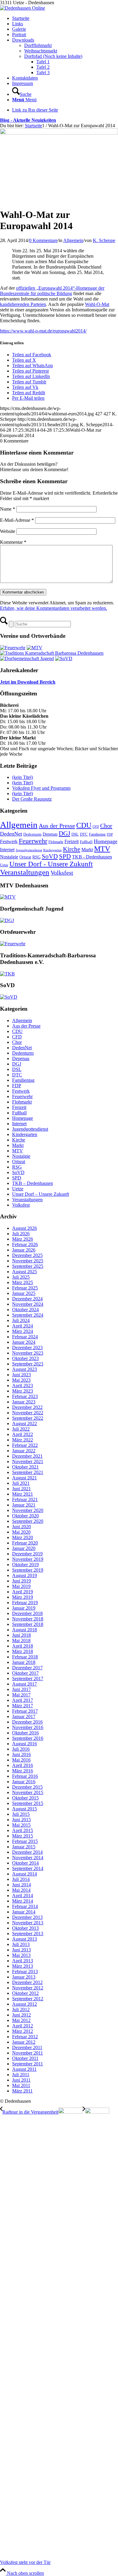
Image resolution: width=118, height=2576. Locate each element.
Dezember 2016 (27, 1722)
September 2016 (28, 1738)
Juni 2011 (21, 2080)
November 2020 (28, 1510)
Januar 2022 (24, 1451)
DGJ (64, 833)
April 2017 (23, 1700)
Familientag (97, 834)
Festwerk (9, 841)
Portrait (19, 35)
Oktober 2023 (25, 1358)
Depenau (50, 834)
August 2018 (25, 1630)
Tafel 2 (43, 67)
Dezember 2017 (27, 1668)
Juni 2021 (21, 1489)
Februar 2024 (25, 1337)
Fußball (86, 842)
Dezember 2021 (27, 1456)
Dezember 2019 (27, 1554)
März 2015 (23, 1836)
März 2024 (23, 1331)
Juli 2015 (21, 1814)
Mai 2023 (21, 1380)
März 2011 (22, 2091)
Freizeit (72, 841)
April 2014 (23, 1896)
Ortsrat (25, 857)
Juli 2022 (21, 1429)
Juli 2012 (21, 2009)
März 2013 (23, 1966)
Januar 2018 (24, 1662)
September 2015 (28, 1803)
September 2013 (28, 1934)
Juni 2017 (21, 1689)
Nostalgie (9, 857)
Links (18, 24)
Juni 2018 (21, 1635)
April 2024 (23, 1326)
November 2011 (28, 2053)
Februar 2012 (25, 2037)
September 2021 (28, 1472)
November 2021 (28, 1461)
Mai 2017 (21, 1695)
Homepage (106, 841)
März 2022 (23, 1440)
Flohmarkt (56, 842)
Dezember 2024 (27, 1299)
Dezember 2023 (27, 1348)
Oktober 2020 (25, 1516)
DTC (84, 834)
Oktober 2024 (25, 1310)
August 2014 (25, 1874)
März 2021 (23, 1494)
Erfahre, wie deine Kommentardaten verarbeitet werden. (54, 608)
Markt (87, 850)
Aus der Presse (57, 826)
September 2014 (28, 1868)
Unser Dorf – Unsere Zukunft (41, 1194)
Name (8, 509)
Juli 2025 (21, 1277)
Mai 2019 (21, 1586)
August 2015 (25, 1809)
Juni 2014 (21, 1885)
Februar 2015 (25, 1841)
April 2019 (23, 1592)
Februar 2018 (25, 1657)
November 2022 (28, 1413)
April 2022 (23, 1434)
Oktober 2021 (25, 1467)
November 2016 (28, 1727)
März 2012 (23, 2031)
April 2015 (23, 1830)
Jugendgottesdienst (29, 850)
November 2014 (28, 1858)
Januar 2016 (24, 1782)
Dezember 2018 (27, 1613)
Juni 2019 (21, 1581)
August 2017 (25, 1684)
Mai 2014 (21, 1890)
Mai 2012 (21, 2020)
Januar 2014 (24, 1912)
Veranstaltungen (25, 872)
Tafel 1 (43, 62)
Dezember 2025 (27, 1255)
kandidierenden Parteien (23, 304)
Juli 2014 (21, 1879)
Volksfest (62, 873)
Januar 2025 (24, 1293)
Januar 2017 (24, 1716)
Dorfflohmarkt (38, 45)
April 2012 (23, 2026)
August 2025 (25, 1272)
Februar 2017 (25, 1711)
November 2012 (28, 1988)
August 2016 (25, 1744)
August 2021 (25, 1478)
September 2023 (28, 1364)
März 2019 (23, 1597)
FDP (110, 835)
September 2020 (28, 1521)
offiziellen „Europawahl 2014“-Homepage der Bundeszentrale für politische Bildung (52, 291)
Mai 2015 (21, 1825)
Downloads (23, 40)
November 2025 (28, 1261)
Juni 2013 (21, 1950)
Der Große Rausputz (32, 799)
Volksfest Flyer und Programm (41, 788)
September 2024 (28, 1315)
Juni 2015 (21, 1820)
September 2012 (28, 1999)
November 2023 (28, 1353)
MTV (102, 849)
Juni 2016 (21, 1754)
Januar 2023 (24, 1402)
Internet (7, 850)
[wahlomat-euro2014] (59, 133)
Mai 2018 (21, 1641)
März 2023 (23, 1391)
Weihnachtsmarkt (41, 51)
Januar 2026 (24, 1250)
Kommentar (13, 542)
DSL (75, 834)
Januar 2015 (24, 1847)
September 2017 (28, 1678)
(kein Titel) (23, 777)
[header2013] (23, 8)
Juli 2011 (21, 2075)
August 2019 (25, 1575)
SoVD (50, 856)
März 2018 (23, 1651)
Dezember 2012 (27, 1982)
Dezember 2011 (27, 2047)
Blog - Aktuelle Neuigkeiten (28, 120)
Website (8, 531)
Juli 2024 (21, 1320)
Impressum (23, 83)
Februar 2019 (25, 1603)
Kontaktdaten (25, 78)
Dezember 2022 (27, 1407)
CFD (96, 827)
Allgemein (73, 240)
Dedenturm (32, 834)
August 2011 (24, 2069)
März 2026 (23, 1239)
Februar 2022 (25, 1445)
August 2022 (25, 1423)
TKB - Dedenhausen (92, 857)
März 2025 (23, 1282)
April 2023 (23, 1386)
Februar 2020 (25, 1543)
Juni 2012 (21, 2015)
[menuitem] (65, 92)
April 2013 (23, 1961)
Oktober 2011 (25, 2058)
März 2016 (23, 1771)
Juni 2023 (21, 1375)
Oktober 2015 (25, 1798)
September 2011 (28, 2064)
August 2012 (25, 2004)
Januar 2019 (24, 1608)
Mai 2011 (21, 2085)
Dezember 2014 (27, 1852)
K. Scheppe (104, 240)
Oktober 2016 (25, 1733)
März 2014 (23, 1901)
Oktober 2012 (25, 1993)
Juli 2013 (21, 1944)
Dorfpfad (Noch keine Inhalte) (53, 56)
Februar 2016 (25, 1776)
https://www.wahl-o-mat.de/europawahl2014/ (43, 331)
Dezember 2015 (27, 1787)
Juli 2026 (21, 1234)
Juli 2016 (21, 1749)
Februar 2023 (25, 1396)
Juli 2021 (21, 1483)
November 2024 (28, 1304)
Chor (106, 826)
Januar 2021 (24, 1505)
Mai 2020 (21, 1532)
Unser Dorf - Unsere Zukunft (51, 864)
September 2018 (28, 1624)
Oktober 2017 (25, 1673)
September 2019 (28, 1570)
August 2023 (25, 1369)
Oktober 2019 (25, 1565)
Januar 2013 (24, 1977)
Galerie (19, 29)
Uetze (4, 865)
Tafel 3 (43, 72)
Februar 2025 (25, 1288)
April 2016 (23, 1765)
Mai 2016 (21, 1760)
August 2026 (25, 1228)
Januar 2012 (24, 2042)
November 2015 (28, 1792)
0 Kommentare (43, 240)
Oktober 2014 (25, 1863)
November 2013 (28, 1923)
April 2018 (23, 1646)
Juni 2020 (21, 1527)
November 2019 (28, 1559)
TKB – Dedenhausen (33, 1183)
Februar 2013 (25, 1971)
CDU (84, 825)
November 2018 (28, 1619)
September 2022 (28, 1418)
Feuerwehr (33, 841)
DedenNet (11, 834)
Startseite (21, 18)
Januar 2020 (24, 1548)
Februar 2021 (25, 1499)
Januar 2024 (24, 1342)
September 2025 (28, 1266)
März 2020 (23, 1537)
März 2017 (23, 1706)
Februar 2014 (25, 1906)
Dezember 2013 (27, 1917)
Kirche (72, 849)
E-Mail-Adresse (17, 520)
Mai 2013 (21, 1955)
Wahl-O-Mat (97, 304)
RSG (36, 857)
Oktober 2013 (25, 1928)
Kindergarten (52, 850)
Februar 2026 (25, 1244)
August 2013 (25, 1939)
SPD (65, 856)
